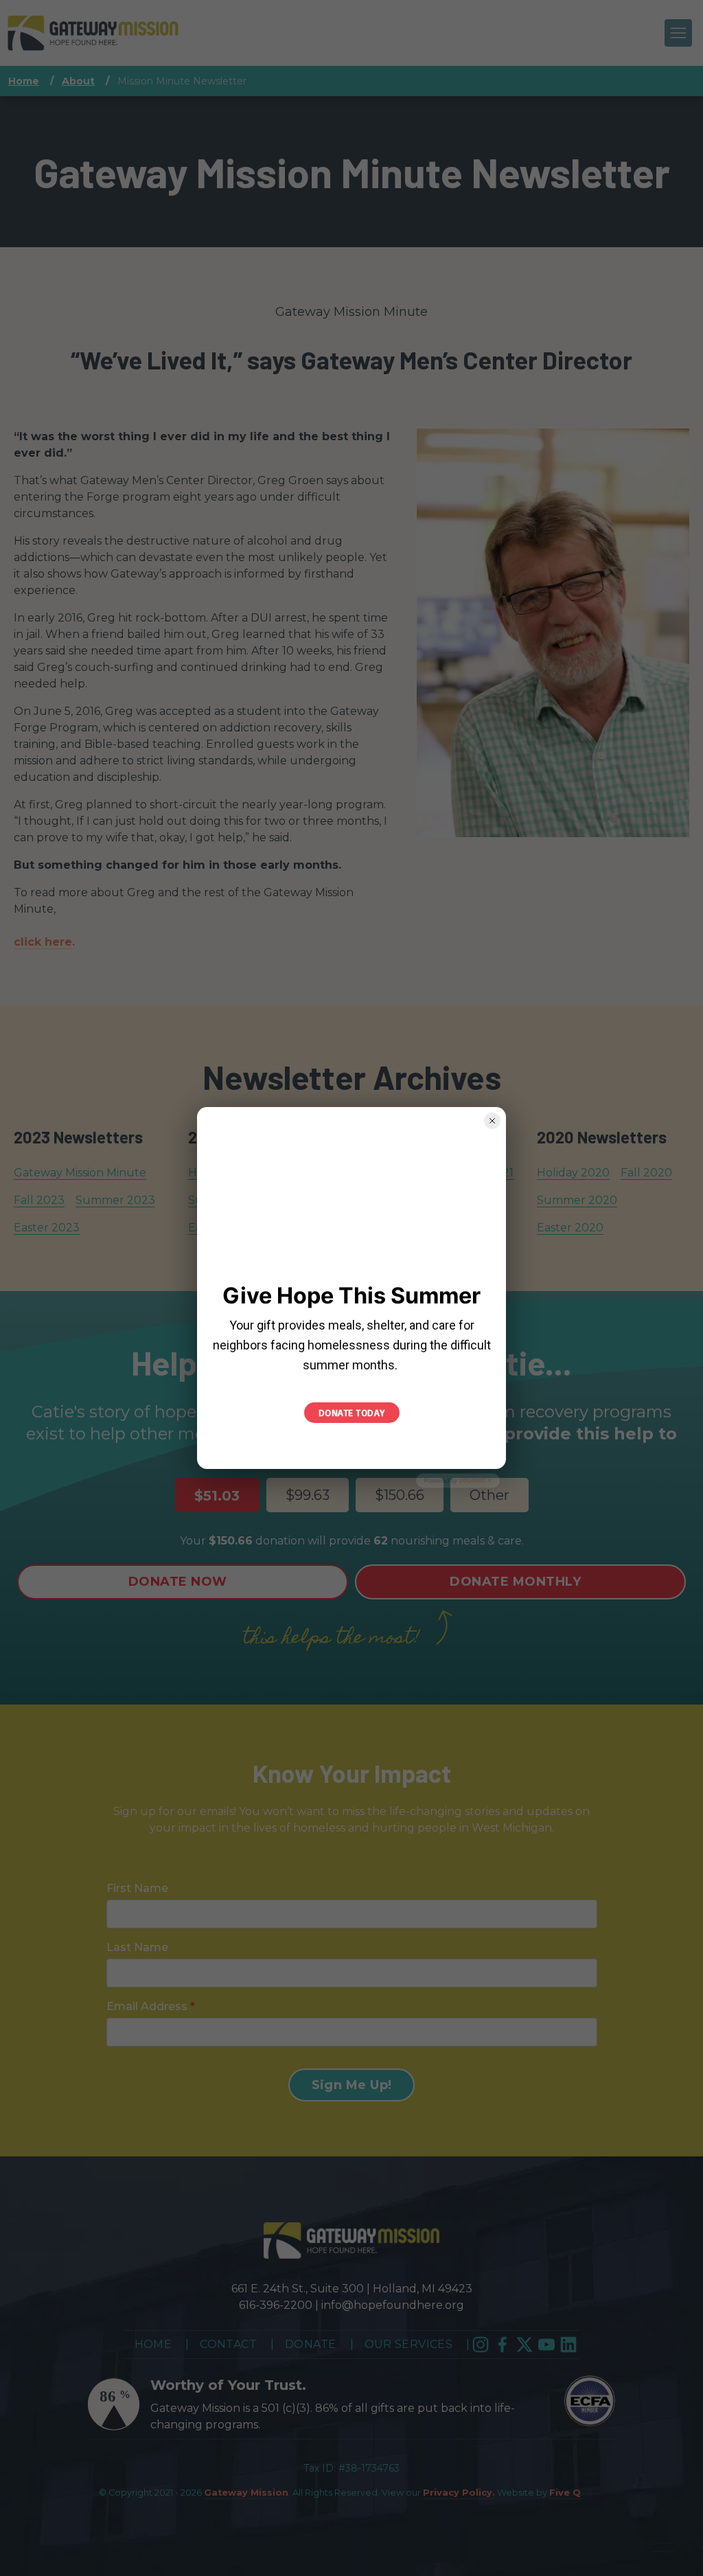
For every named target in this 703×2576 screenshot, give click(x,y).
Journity (475, 1480)
